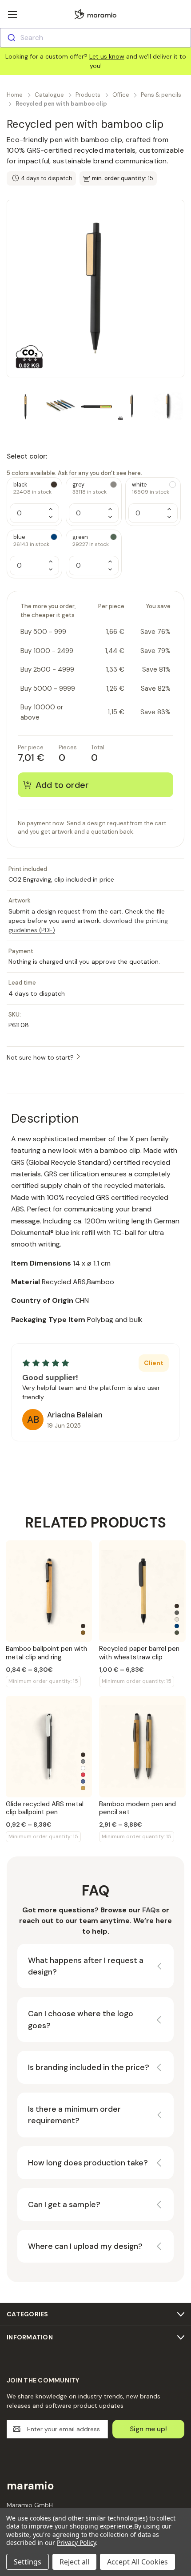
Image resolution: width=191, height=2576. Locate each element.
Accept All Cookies (137, 2562)
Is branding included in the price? (89, 2067)
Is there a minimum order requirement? (74, 2115)
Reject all (74, 2562)
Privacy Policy (76, 2542)
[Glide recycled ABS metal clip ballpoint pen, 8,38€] (49, 1747)
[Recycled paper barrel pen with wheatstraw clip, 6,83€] (142, 1591)
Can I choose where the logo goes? (81, 2019)
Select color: (74, 464)
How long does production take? (88, 2163)
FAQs (151, 1910)
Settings (28, 2562)
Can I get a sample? (64, 2204)
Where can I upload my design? (85, 2246)
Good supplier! (50, 1377)
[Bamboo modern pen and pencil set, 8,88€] (142, 1747)
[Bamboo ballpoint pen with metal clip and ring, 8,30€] (49, 1591)
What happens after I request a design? (86, 1966)
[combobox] (95, 38)
